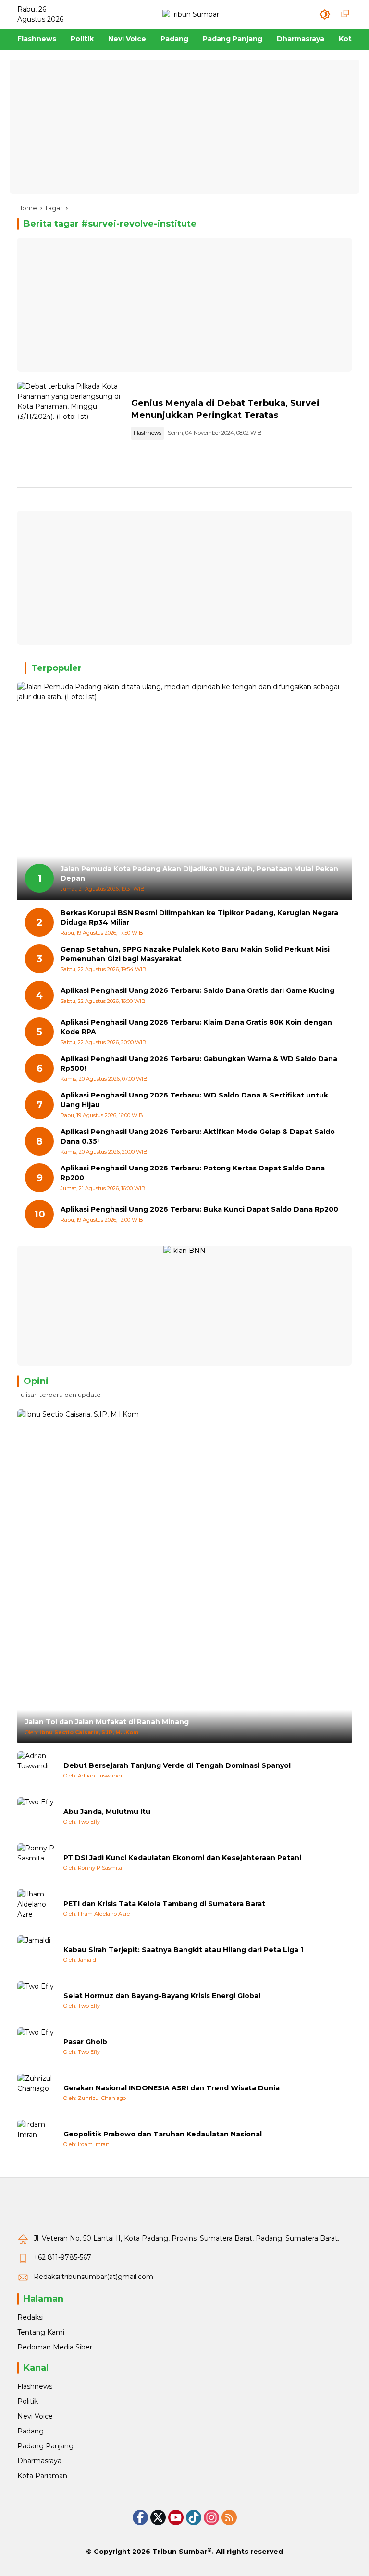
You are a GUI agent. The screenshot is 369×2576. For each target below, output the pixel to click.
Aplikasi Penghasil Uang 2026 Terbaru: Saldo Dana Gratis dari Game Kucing (197, 990)
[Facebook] (140, 2517)
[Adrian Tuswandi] (37, 1770)
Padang (31, 2431)
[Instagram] (211, 2517)
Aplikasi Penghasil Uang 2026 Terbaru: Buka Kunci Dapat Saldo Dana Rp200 (199, 1209)
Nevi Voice (35, 2416)
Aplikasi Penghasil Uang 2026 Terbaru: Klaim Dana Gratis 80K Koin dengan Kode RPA (196, 1027)
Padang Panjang (45, 2446)
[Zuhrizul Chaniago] (37, 2093)
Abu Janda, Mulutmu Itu (107, 1812)
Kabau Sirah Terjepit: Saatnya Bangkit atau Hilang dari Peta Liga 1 (183, 1950)
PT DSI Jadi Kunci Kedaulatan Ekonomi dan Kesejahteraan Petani (182, 1858)
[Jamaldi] (37, 1955)
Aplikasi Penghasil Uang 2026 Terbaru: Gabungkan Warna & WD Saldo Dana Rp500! (199, 1063)
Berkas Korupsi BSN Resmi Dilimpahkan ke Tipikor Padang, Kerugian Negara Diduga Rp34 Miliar (199, 918)
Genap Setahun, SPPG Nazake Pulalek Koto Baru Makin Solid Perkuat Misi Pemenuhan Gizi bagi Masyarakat (195, 954)
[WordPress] (194, 2517)
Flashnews (148, 433)
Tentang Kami (41, 2332)
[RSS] (229, 2517)
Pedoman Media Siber (55, 2347)
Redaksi (31, 2317)
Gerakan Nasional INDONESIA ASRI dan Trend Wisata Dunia (172, 2088)
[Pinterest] (176, 2517)
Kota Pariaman (42, 2476)
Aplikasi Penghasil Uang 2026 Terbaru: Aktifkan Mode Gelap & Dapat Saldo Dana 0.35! (198, 1136)
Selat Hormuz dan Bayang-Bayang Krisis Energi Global (162, 1996)
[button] (325, 14)
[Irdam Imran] (37, 2139)
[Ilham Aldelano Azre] (37, 1908)
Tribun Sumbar (180, 2552)
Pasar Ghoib (85, 2042)
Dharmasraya (39, 2461)
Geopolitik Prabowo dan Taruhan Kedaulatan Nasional (163, 2134)
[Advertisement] (184, 127)
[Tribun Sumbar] (191, 14)
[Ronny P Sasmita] (37, 1862)
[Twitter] (158, 2517)
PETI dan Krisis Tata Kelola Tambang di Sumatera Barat (164, 1904)
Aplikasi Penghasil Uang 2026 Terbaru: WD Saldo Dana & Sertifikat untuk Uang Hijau (194, 1100)
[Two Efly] (37, 1816)
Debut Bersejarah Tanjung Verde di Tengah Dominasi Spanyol (177, 1765)
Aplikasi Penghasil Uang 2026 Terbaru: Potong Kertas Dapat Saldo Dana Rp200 (193, 1173)
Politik (28, 2401)
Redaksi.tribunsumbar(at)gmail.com (93, 2277)
